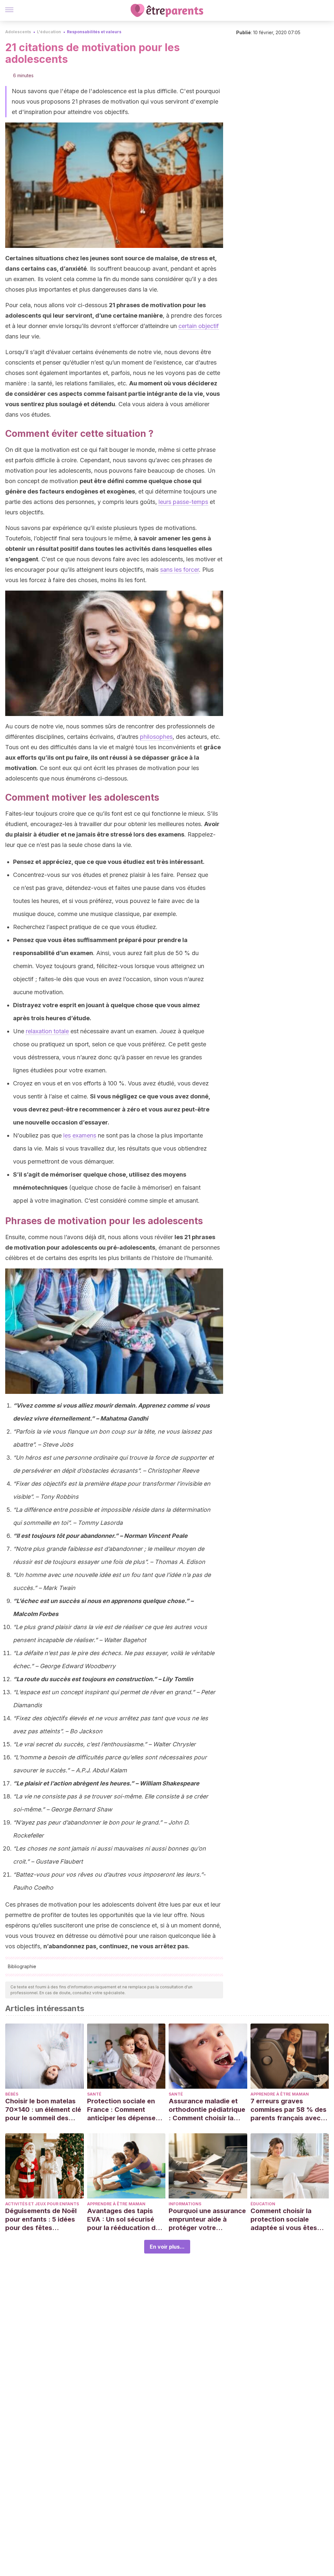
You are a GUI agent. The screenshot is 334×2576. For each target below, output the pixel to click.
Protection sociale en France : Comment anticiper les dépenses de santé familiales (123, 2110)
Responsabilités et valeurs (94, 32)
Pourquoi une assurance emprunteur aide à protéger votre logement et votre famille (207, 2219)
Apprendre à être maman (280, 2094)
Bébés (12, 2094)
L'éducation (49, 32)
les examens (80, 1135)
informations (185, 2204)
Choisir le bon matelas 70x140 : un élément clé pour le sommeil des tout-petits (43, 2110)
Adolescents (18, 32)
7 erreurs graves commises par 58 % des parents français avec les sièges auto (288, 2110)
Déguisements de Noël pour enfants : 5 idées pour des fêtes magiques (41, 2219)
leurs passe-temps (183, 502)
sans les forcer (180, 570)
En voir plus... (167, 2247)
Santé (94, 2094)
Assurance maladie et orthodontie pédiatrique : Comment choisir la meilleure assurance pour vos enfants (207, 2110)
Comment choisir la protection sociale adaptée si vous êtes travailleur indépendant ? (288, 2219)
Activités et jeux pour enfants (42, 2204)
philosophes (156, 737)
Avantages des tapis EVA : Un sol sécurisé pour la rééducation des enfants (125, 2219)
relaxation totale (47, 1031)
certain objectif (199, 326)
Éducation (263, 2204)
